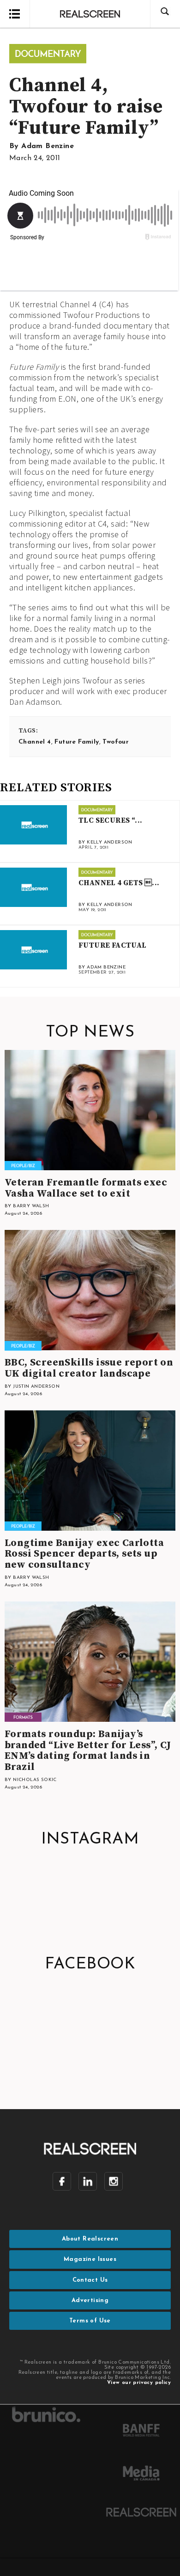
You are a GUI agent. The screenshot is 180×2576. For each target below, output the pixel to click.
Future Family (77, 742)
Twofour (116, 742)
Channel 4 (35, 742)
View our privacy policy (139, 2383)
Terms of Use (90, 2321)
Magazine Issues (90, 2259)
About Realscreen (90, 2239)
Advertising (90, 2300)
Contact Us (90, 2280)
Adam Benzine (48, 146)
